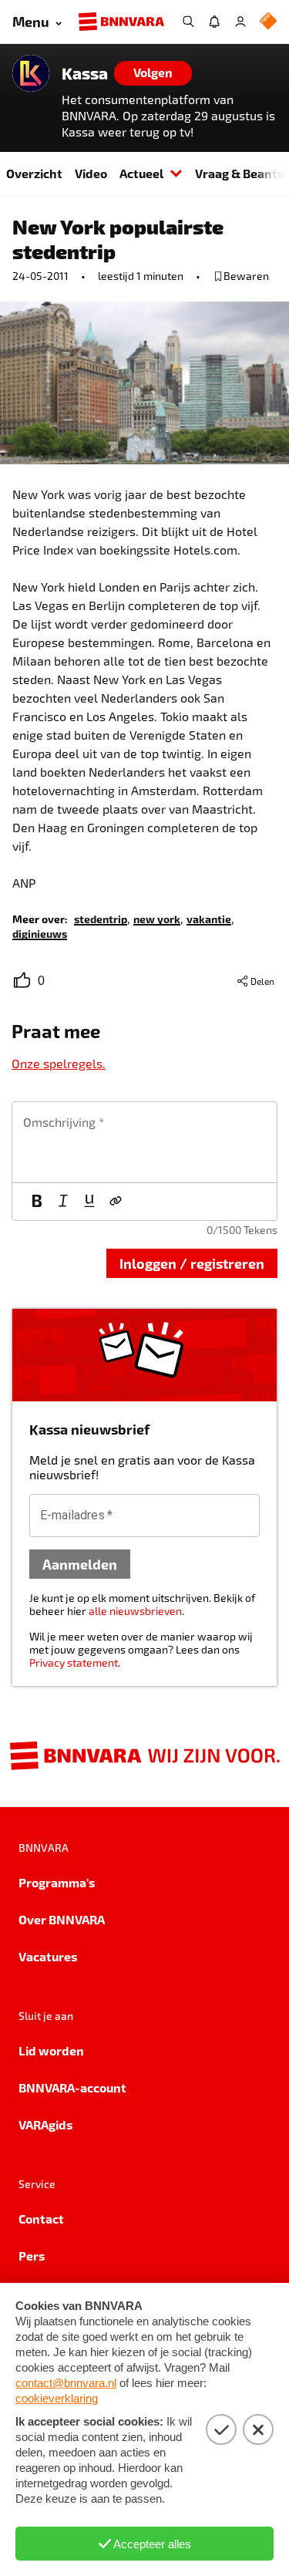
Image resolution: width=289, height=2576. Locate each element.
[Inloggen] (240, 22)
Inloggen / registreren (192, 1263)
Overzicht (34, 173)
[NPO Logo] (268, 22)
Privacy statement (74, 1662)
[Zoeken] (188, 22)
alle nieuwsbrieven (135, 1611)
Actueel (141, 173)
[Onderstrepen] (89, 1202)
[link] (101, 918)
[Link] (116, 1202)
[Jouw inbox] (214, 22)
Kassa (85, 73)
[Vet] (37, 1202)
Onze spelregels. (59, 1063)
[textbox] (144, 1142)
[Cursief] (63, 1202)
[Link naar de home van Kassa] (31, 73)
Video (91, 173)
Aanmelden (80, 1564)
